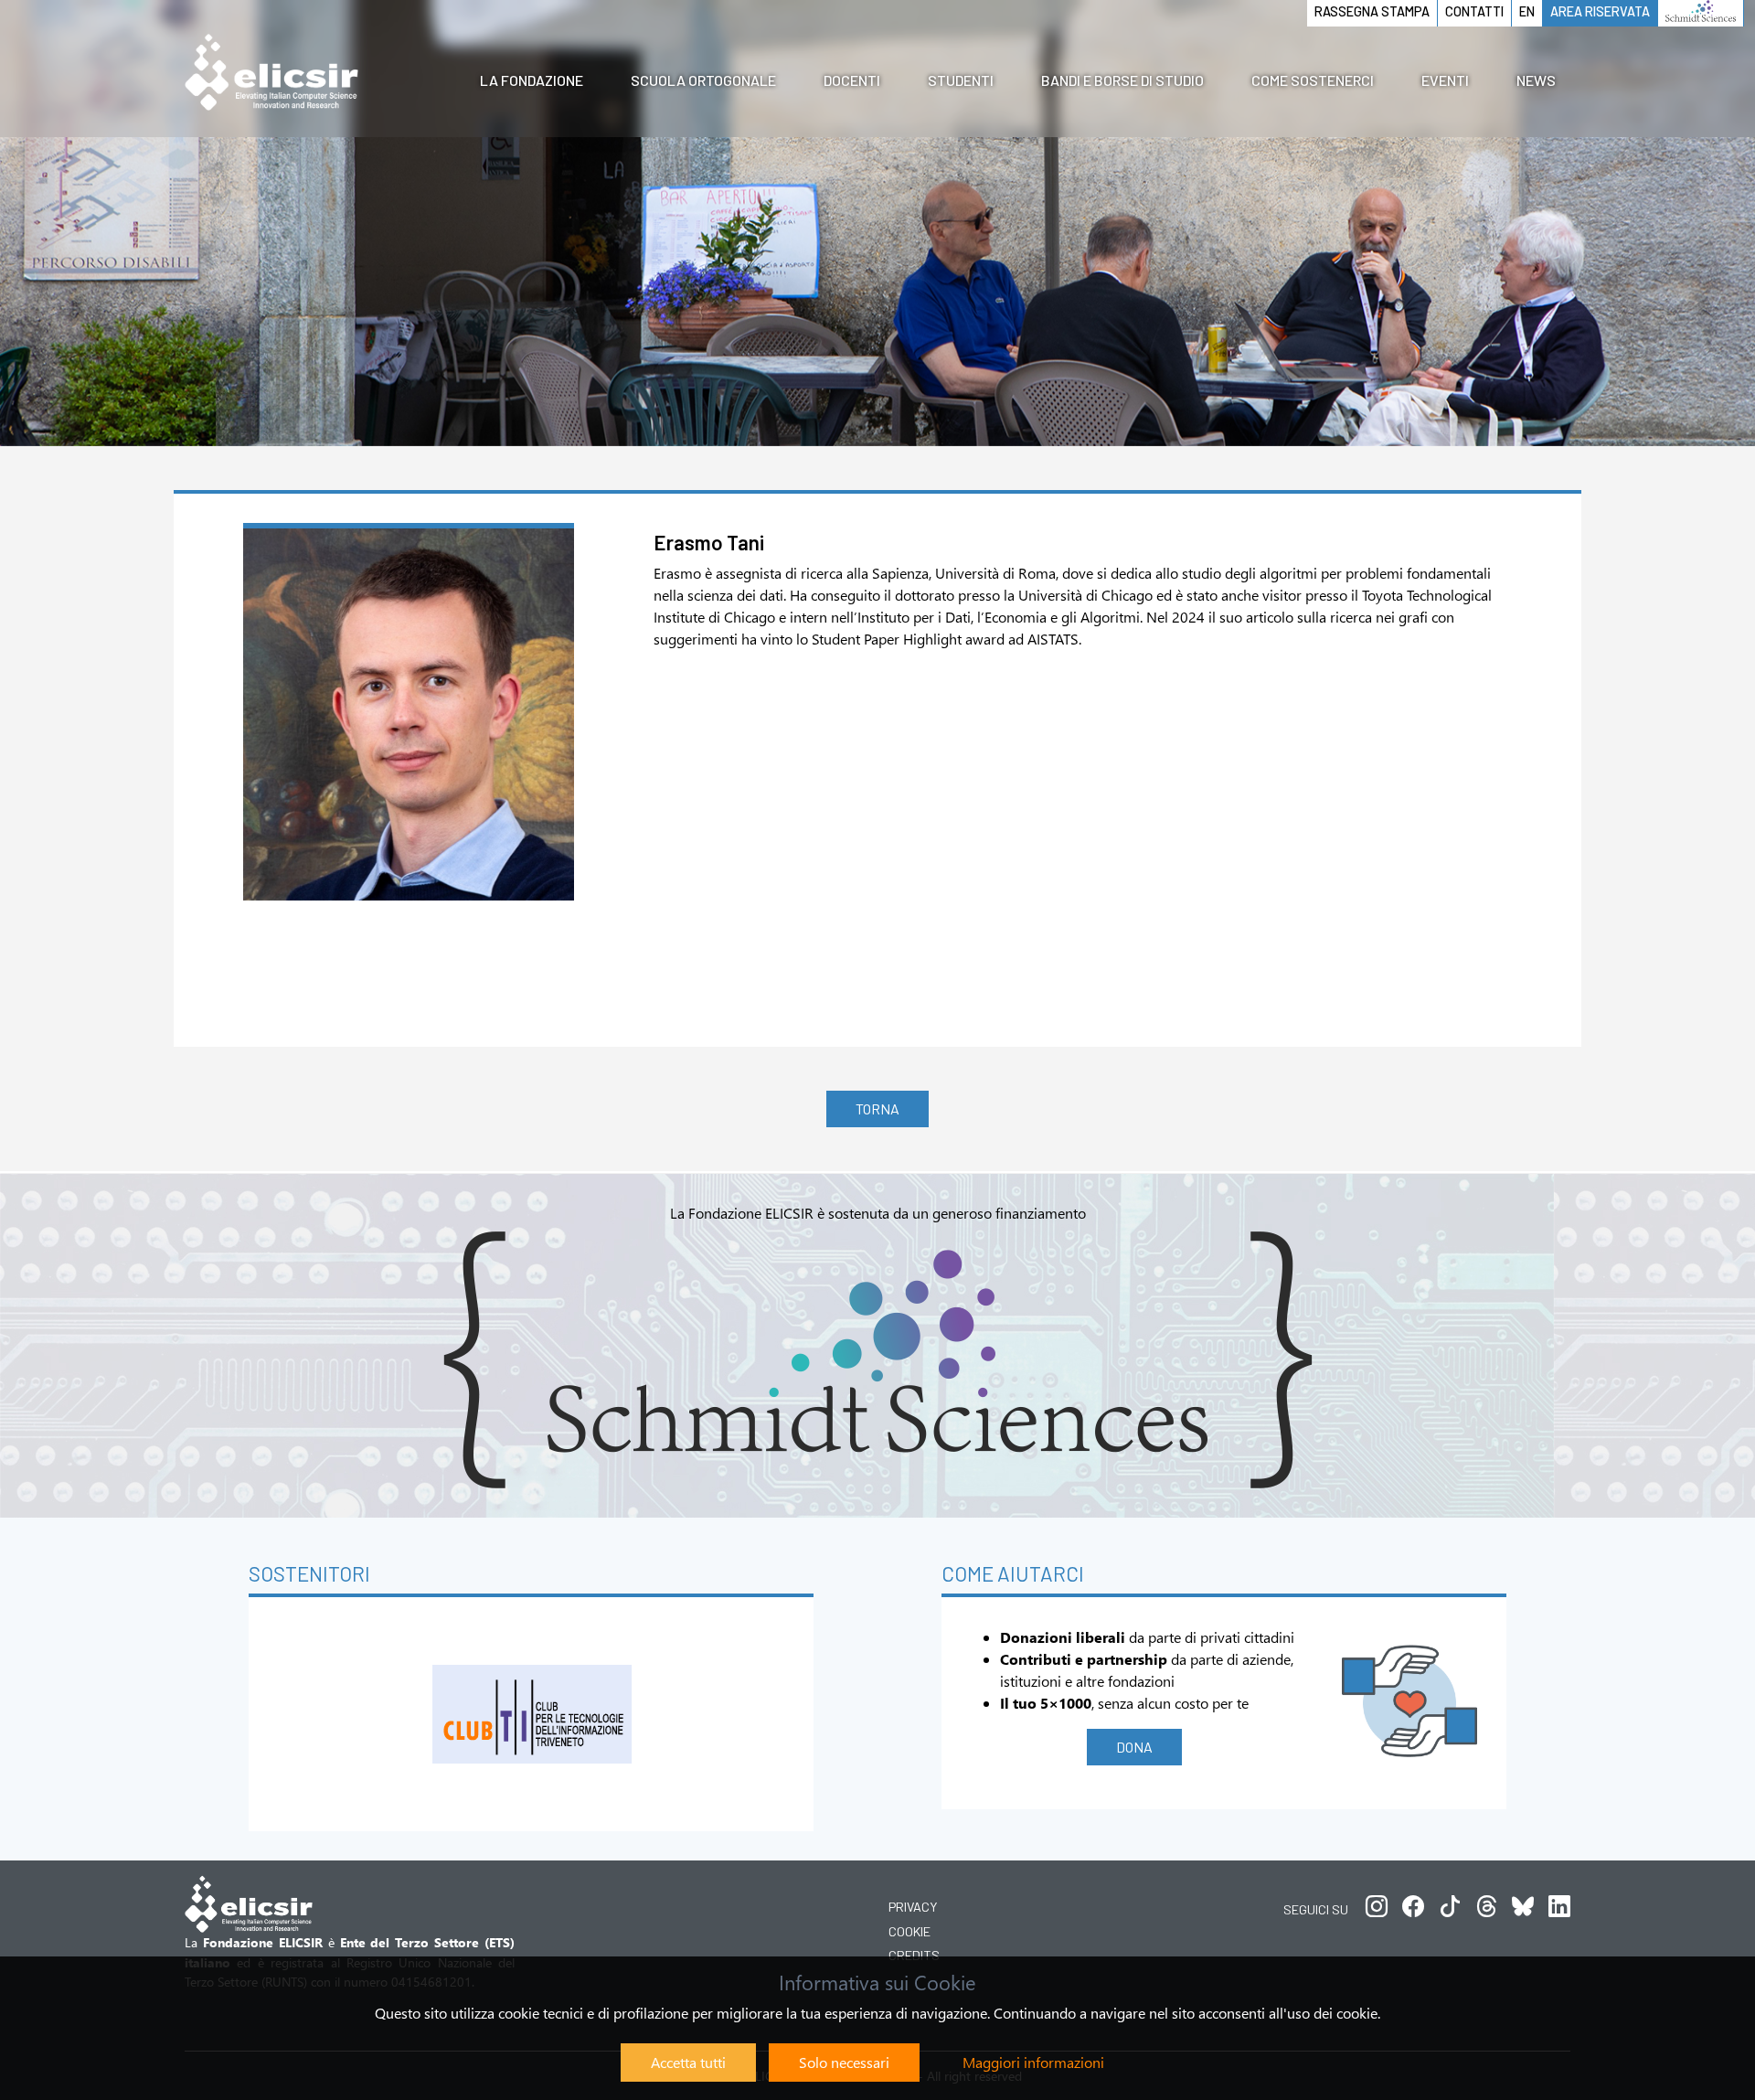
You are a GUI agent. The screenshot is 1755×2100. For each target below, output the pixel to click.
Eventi (1445, 80)
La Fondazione (532, 80)
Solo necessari (844, 2062)
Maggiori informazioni (1033, 2062)
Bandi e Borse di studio (1122, 80)
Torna (877, 1109)
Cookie (909, 1931)
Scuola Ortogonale (703, 80)
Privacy (913, 1907)
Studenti (961, 80)
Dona (1134, 1747)
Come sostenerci (1313, 80)
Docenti (852, 80)
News (1536, 80)
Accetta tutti (688, 2062)
